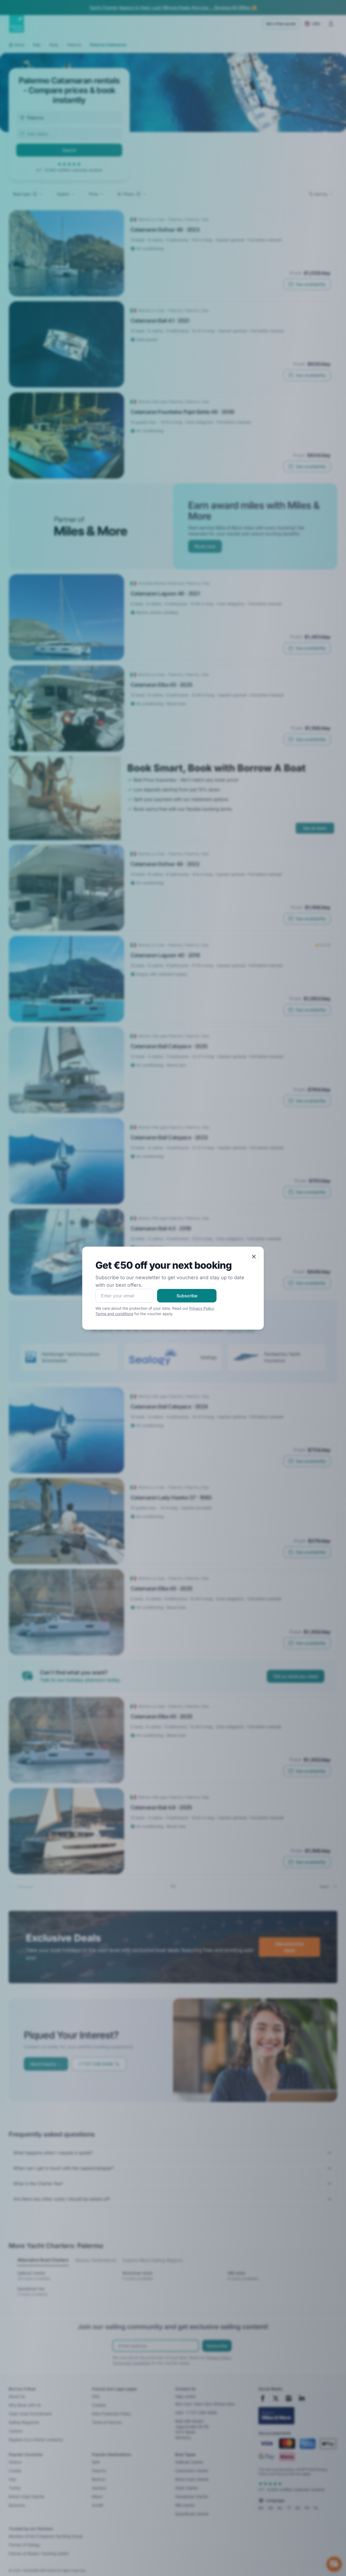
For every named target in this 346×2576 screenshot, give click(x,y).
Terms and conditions (114, 1314)
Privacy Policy (202, 1308)
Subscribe (187, 1296)
